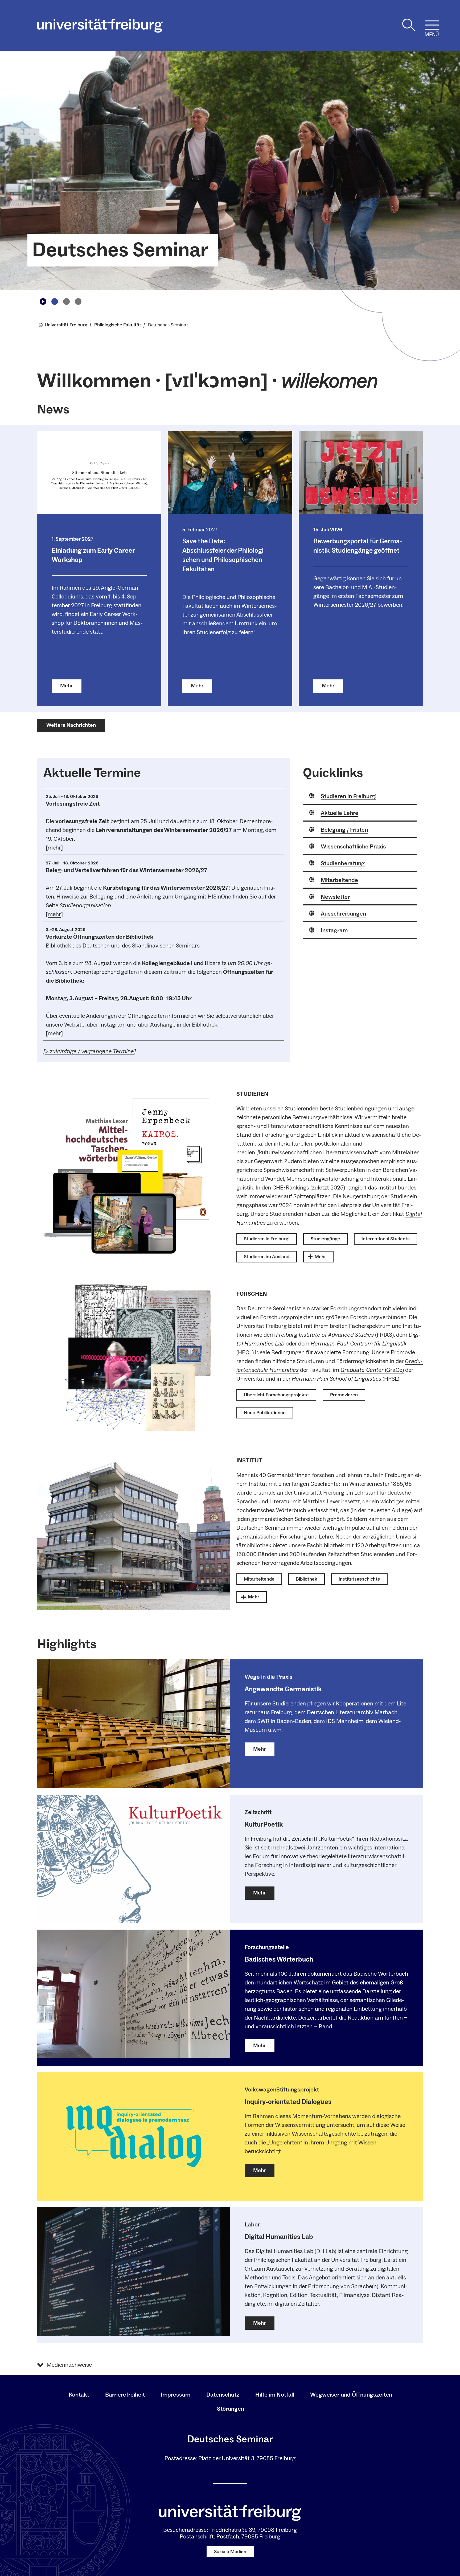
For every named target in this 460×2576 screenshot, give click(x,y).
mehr (54, 848)
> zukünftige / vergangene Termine (90, 1051)
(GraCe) (372, 1370)
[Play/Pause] (43, 301)
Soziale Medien (230, 2552)
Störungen (231, 2409)
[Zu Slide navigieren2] (66, 301)
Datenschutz (223, 2395)
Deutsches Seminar (120, 250)
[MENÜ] (432, 25)
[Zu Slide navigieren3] (78, 301)
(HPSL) (346, 1379)
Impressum (176, 2395)
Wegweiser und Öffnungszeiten (351, 2395)
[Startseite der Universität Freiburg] (100, 26)
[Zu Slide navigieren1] (55, 301)
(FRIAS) (335, 1335)
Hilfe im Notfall (275, 2395)
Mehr (67, 686)
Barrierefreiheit (125, 2395)
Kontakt (79, 2395)
